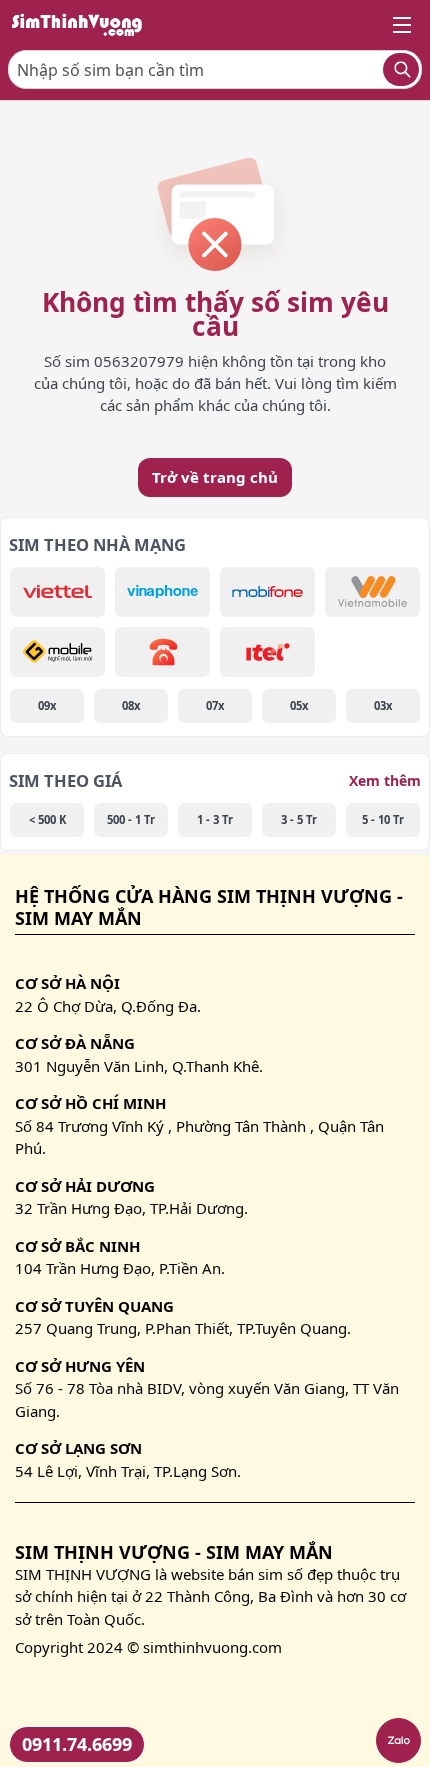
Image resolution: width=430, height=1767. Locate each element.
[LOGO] (83, 25)
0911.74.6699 (77, 1744)
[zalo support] (398, 1740)
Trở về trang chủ (215, 477)
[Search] (401, 69)
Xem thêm (385, 780)
